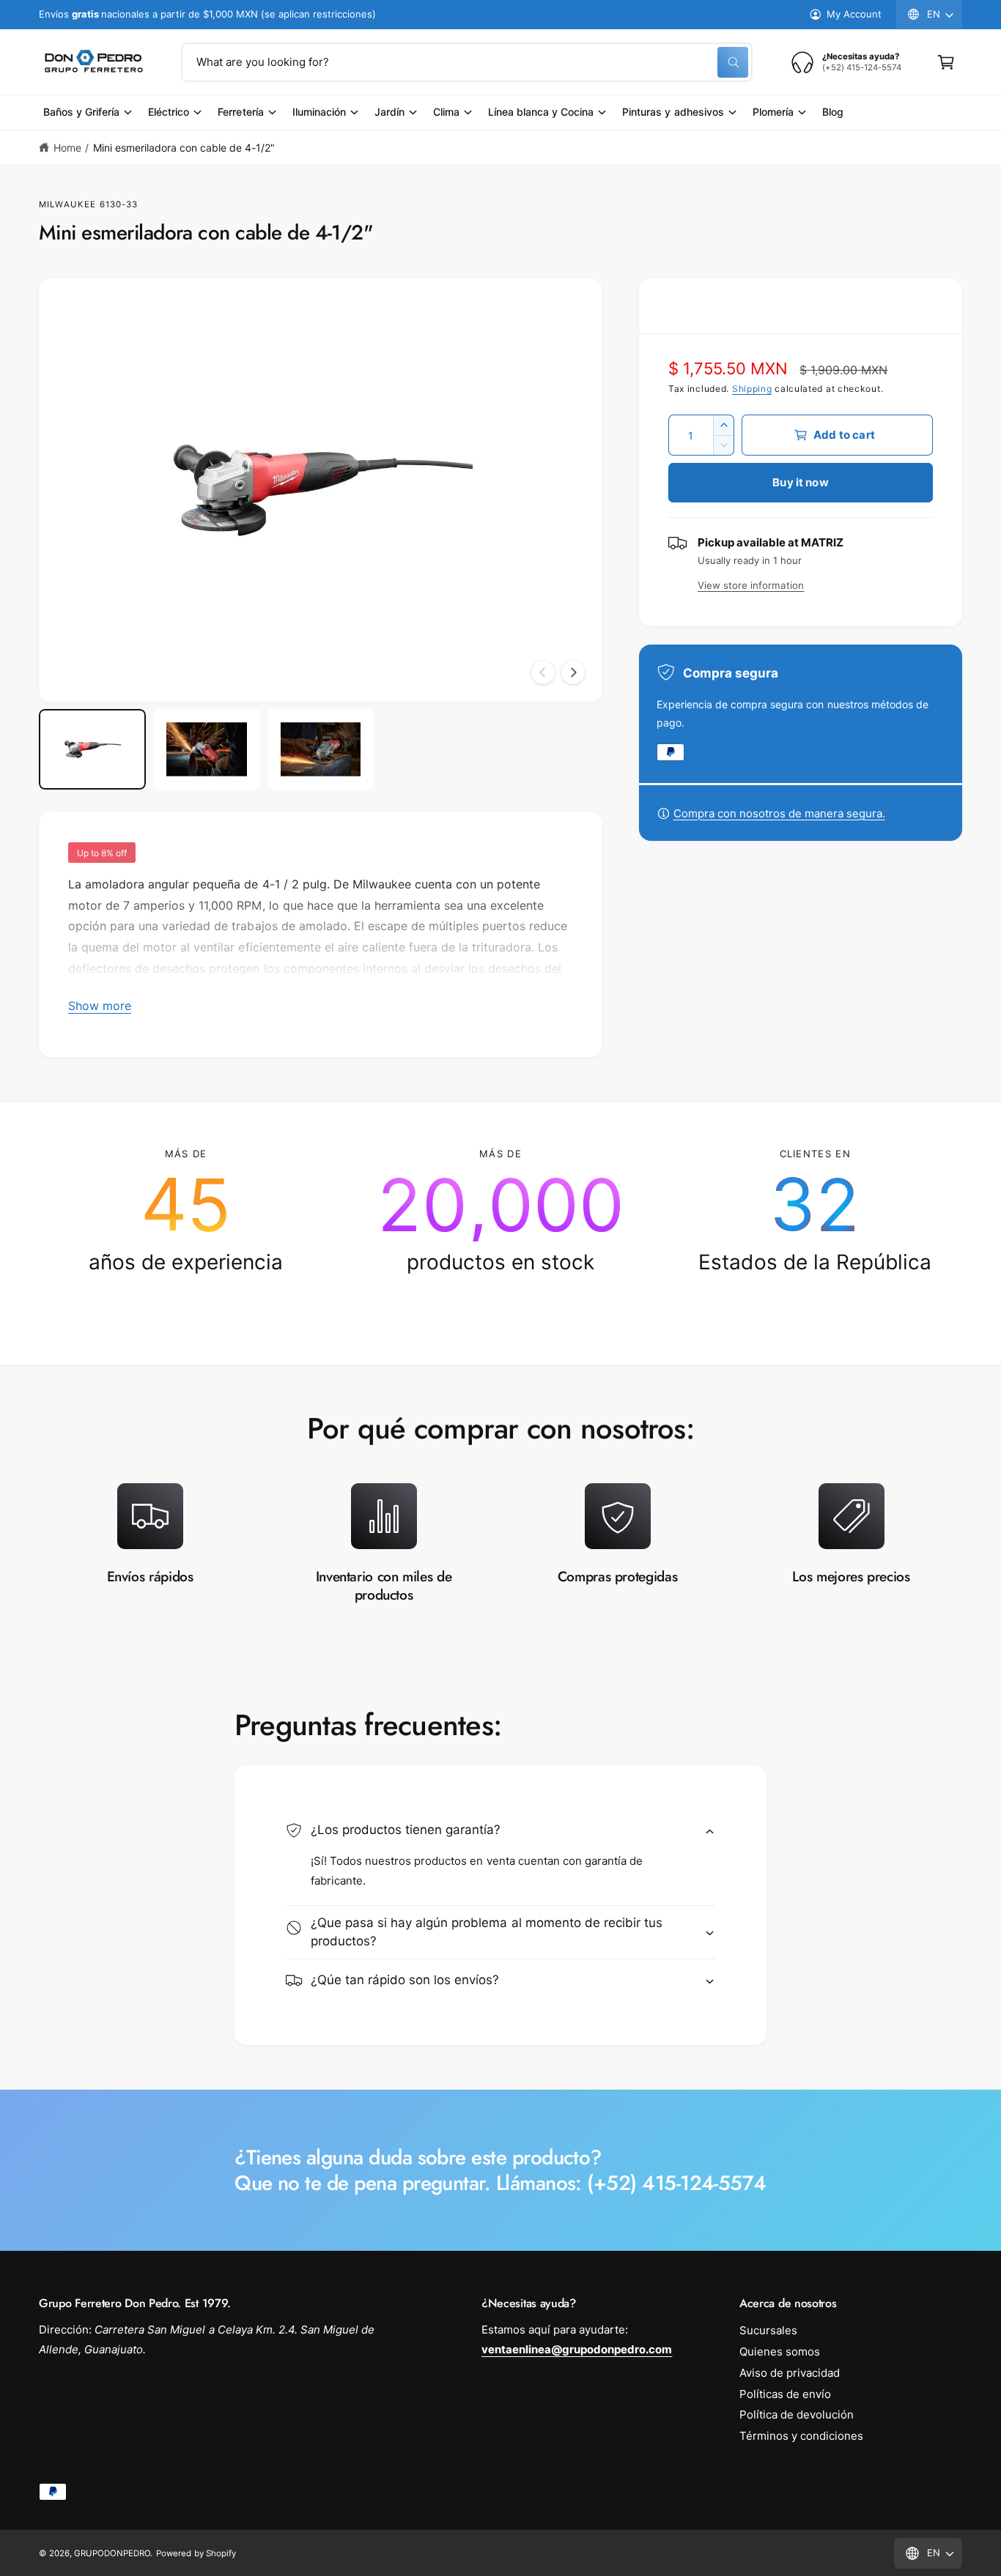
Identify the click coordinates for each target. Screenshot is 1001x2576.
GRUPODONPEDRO (112, 2553)
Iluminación (319, 112)
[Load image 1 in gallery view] (92, 749)
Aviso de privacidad (790, 2373)
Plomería (773, 112)
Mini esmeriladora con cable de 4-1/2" (184, 148)
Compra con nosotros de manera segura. (779, 813)
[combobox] (467, 62)
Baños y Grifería (81, 112)
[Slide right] (573, 672)
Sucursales (768, 2330)
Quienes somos (780, 2352)
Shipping (752, 389)
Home (67, 148)
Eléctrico (169, 112)
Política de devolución (797, 2414)
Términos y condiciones (801, 2436)
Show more (100, 1006)
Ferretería (240, 112)
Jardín (389, 112)
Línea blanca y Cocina (541, 112)
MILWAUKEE (67, 204)
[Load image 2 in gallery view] (207, 749)
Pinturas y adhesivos (673, 112)
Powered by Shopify (196, 2553)
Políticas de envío (785, 2394)
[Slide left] (543, 672)
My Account (854, 14)
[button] (946, 62)
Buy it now (801, 482)
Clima (446, 112)
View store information (751, 585)
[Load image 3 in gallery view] (321, 749)
